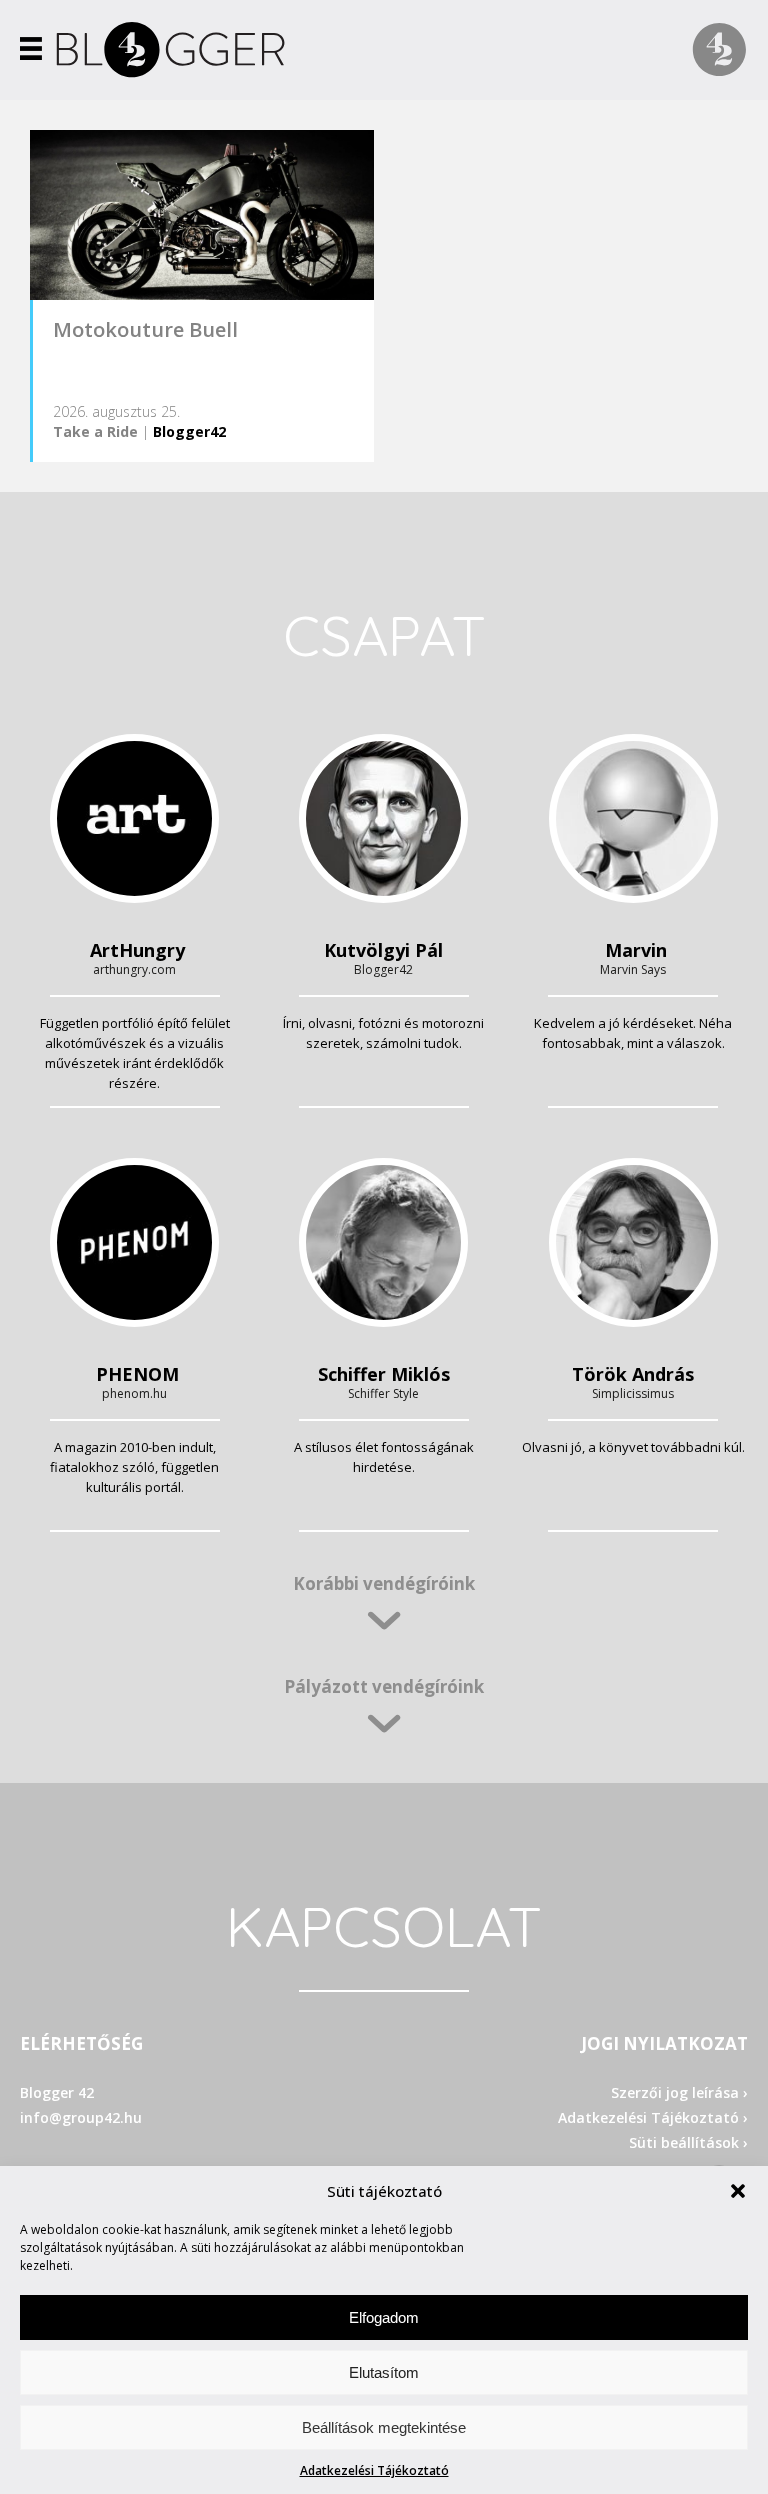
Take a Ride (95, 431)
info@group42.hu (81, 2117)
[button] (738, 2191)
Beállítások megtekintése (384, 2427)
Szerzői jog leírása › (679, 2092)
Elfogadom (384, 2317)
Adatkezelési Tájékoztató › (653, 2117)
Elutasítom (384, 2372)
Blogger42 (189, 431)
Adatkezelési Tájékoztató (374, 2470)
